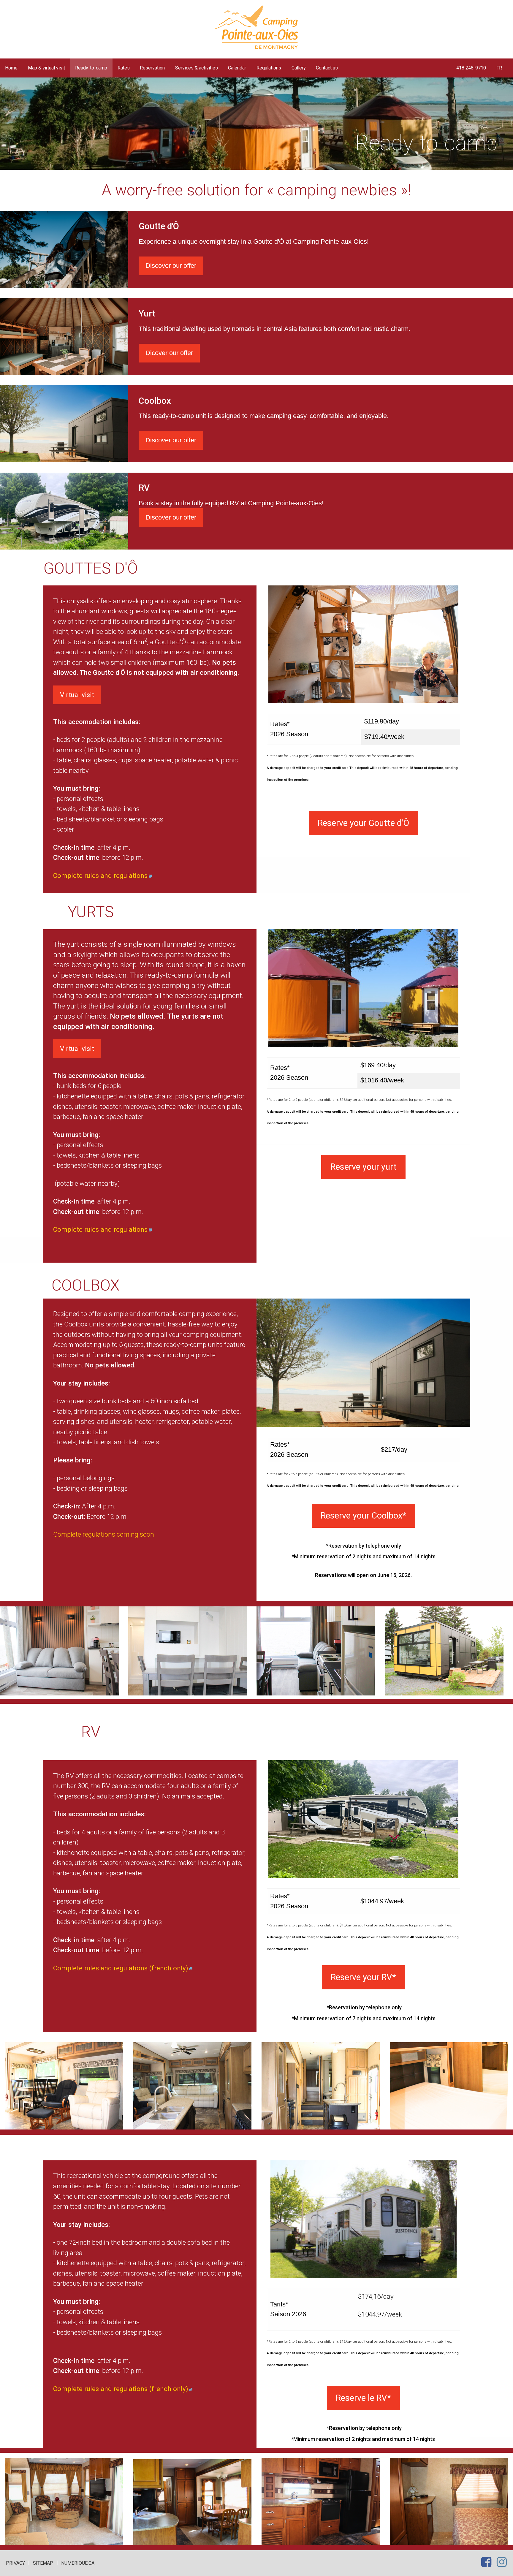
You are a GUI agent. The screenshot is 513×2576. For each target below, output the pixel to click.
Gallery (299, 68)
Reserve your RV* (363, 1977)
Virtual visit (77, 695)
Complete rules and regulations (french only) (121, 1968)
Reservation (152, 68)
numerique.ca (78, 2563)
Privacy (15, 2563)
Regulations (269, 68)
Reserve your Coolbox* (363, 1516)
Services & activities (197, 68)
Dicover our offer (169, 353)
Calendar (237, 68)
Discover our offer (171, 266)
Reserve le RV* (363, 2398)
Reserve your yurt (364, 1167)
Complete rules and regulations (100, 875)
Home (11, 68)
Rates (124, 68)
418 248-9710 (471, 68)
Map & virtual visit (46, 68)
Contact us (327, 68)
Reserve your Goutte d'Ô (363, 823)
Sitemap (43, 2563)
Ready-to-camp (91, 68)
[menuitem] (11, 68)
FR (499, 68)
